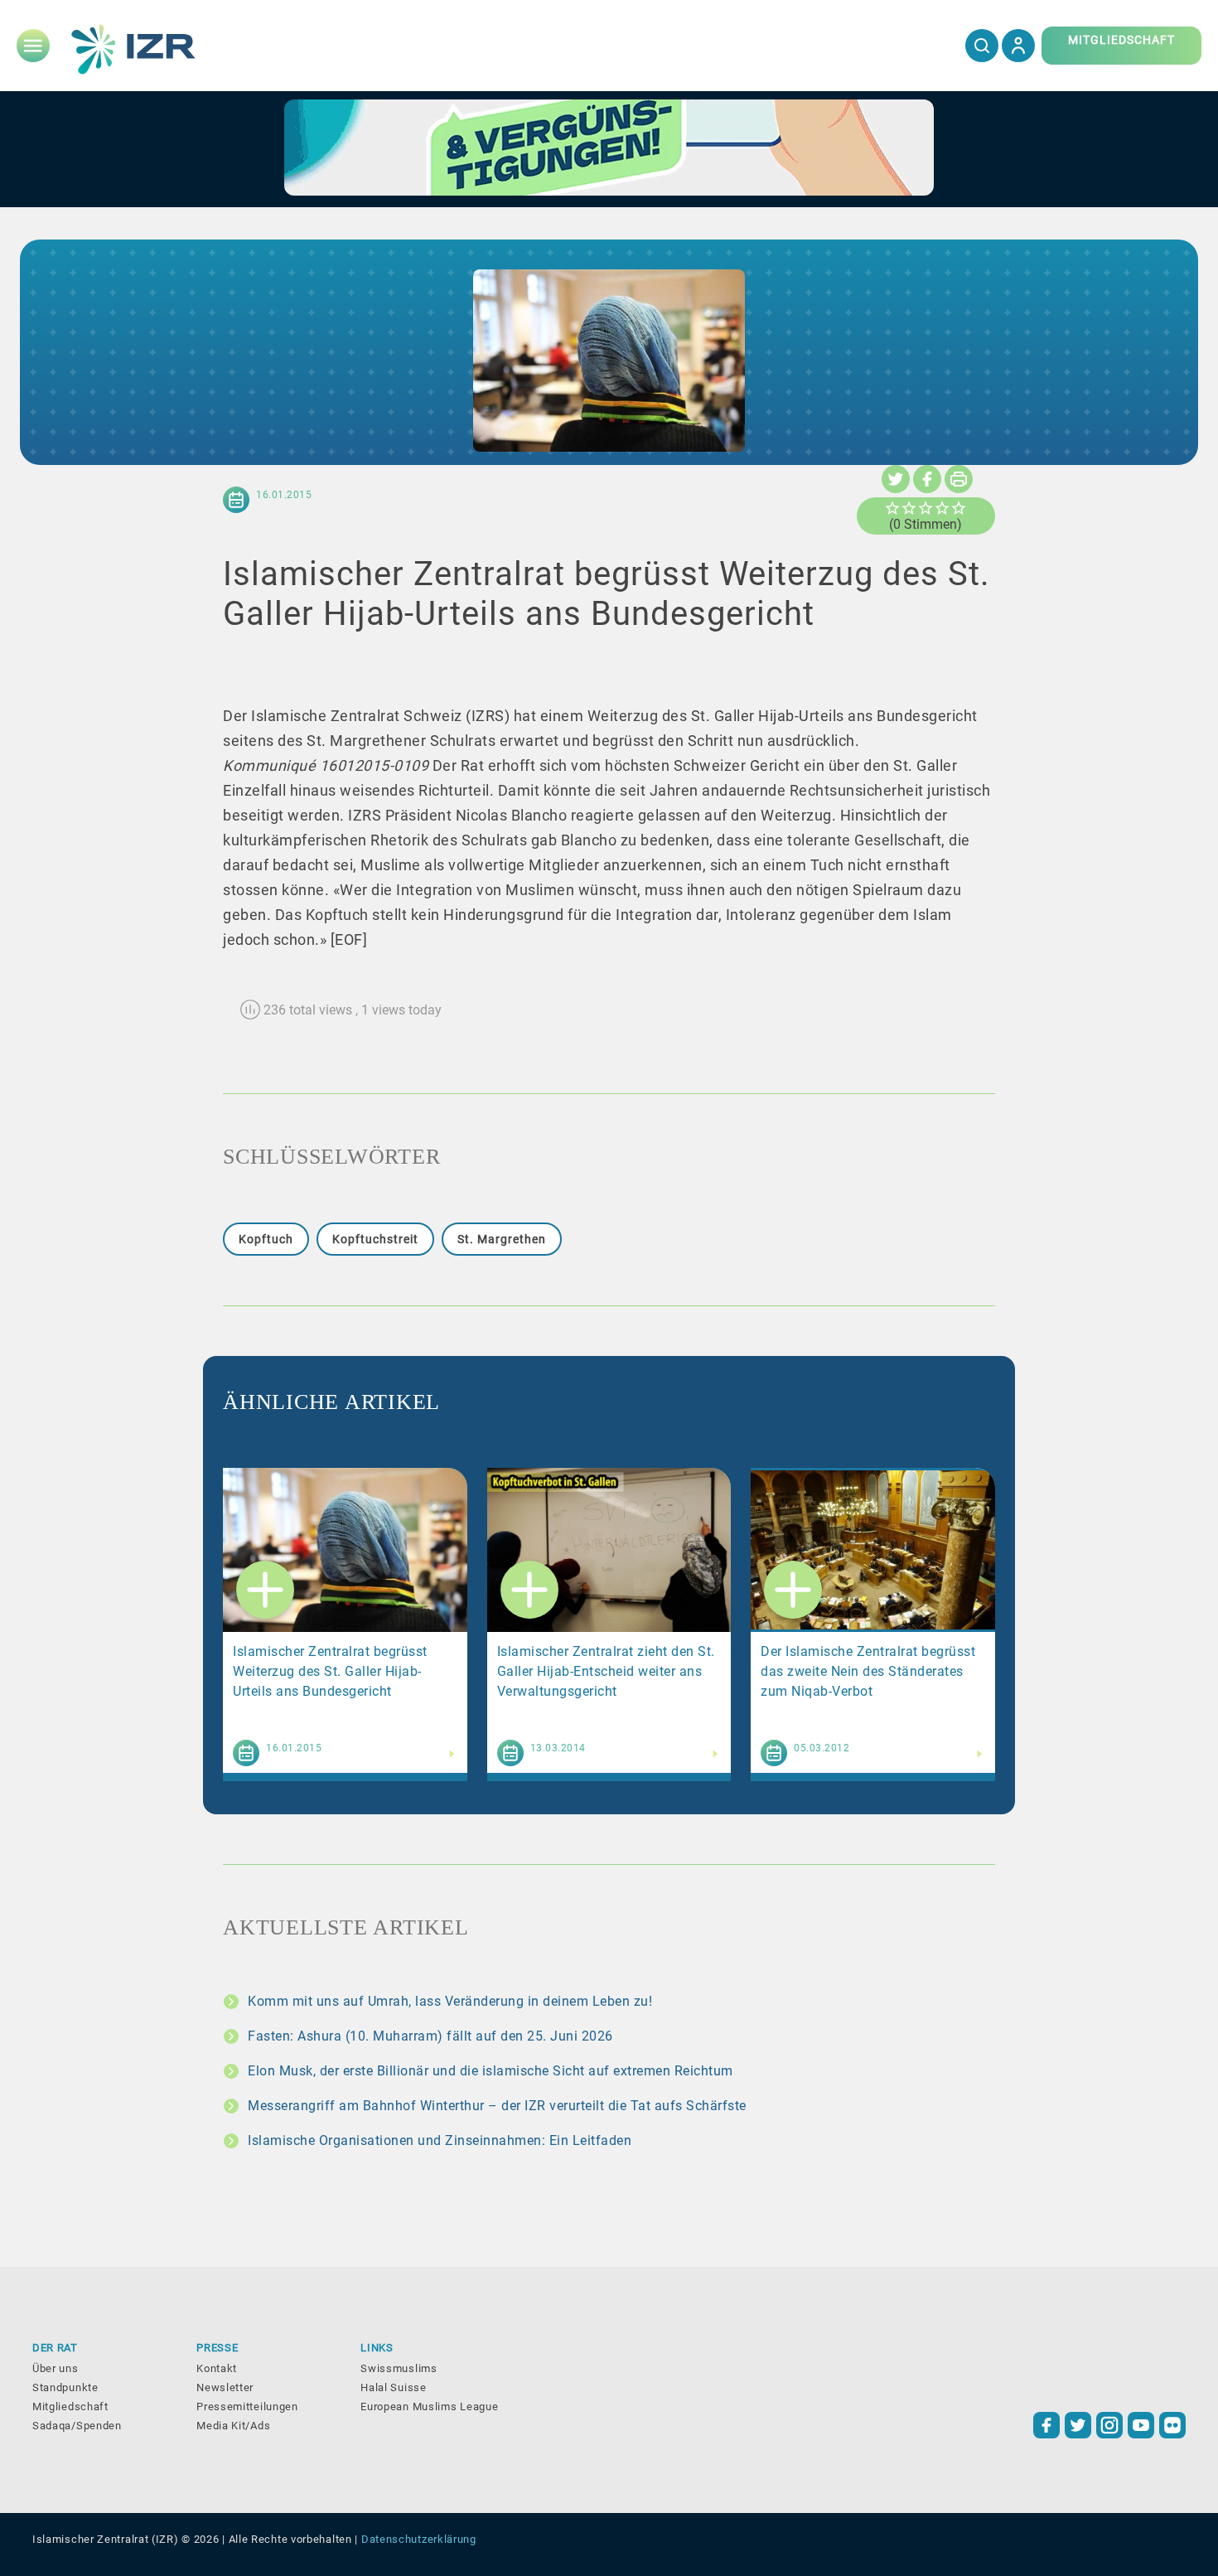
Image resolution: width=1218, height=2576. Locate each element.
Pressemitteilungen (247, 2407)
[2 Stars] (909, 508)
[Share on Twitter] (896, 479)
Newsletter (225, 2387)
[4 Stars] (942, 508)
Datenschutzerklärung (419, 2539)
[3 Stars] (926, 508)
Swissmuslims (399, 2368)
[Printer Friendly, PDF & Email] (959, 479)
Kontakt (217, 2368)
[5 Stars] (959, 508)
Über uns (56, 2368)
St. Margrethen (502, 1239)
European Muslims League (429, 2407)
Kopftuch (266, 1239)
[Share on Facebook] (927, 479)
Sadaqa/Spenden (77, 2426)
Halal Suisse (393, 2387)
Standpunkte (65, 2387)
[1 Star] (892, 508)
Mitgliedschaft (70, 2407)
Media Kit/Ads (233, 2426)
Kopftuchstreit (375, 1239)
